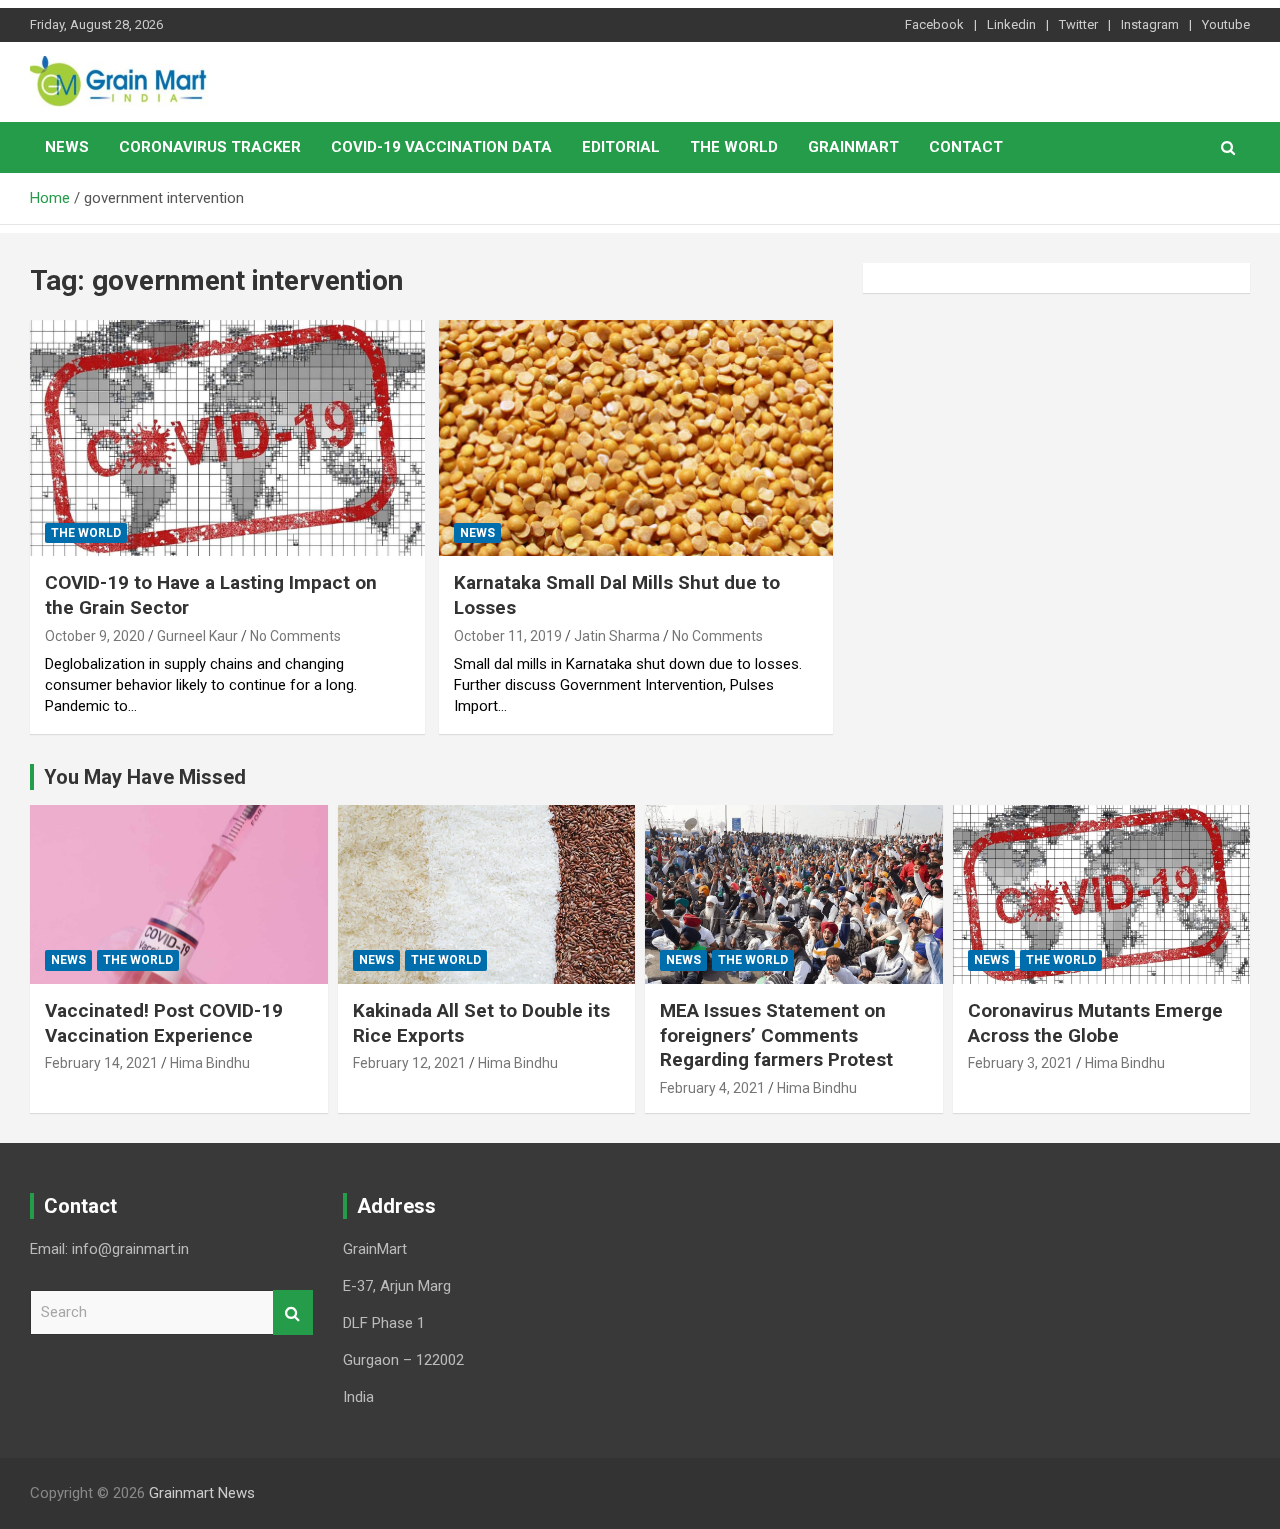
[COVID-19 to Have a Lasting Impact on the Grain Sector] (227, 438)
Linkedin (1011, 24)
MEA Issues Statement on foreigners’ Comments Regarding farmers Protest (776, 1035)
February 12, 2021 (409, 1063)
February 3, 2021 (1020, 1063)
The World (734, 147)
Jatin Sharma (617, 636)
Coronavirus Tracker (210, 147)
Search (293, 1312)
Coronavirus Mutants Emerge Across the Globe (1095, 1023)
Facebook (934, 24)
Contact (966, 147)
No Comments (295, 636)
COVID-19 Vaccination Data (441, 147)
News (67, 147)
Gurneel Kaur (197, 636)
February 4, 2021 (712, 1088)
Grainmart (853, 147)
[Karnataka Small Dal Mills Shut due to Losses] (635, 438)
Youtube (1226, 24)
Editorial (621, 147)
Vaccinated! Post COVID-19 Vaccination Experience (164, 1023)
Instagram (1150, 24)
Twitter (1078, 24)
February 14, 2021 (101, 1063)
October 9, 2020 (95, 636)
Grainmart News (202, 1493)
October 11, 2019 (508, 636)
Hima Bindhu (210, 1063)
